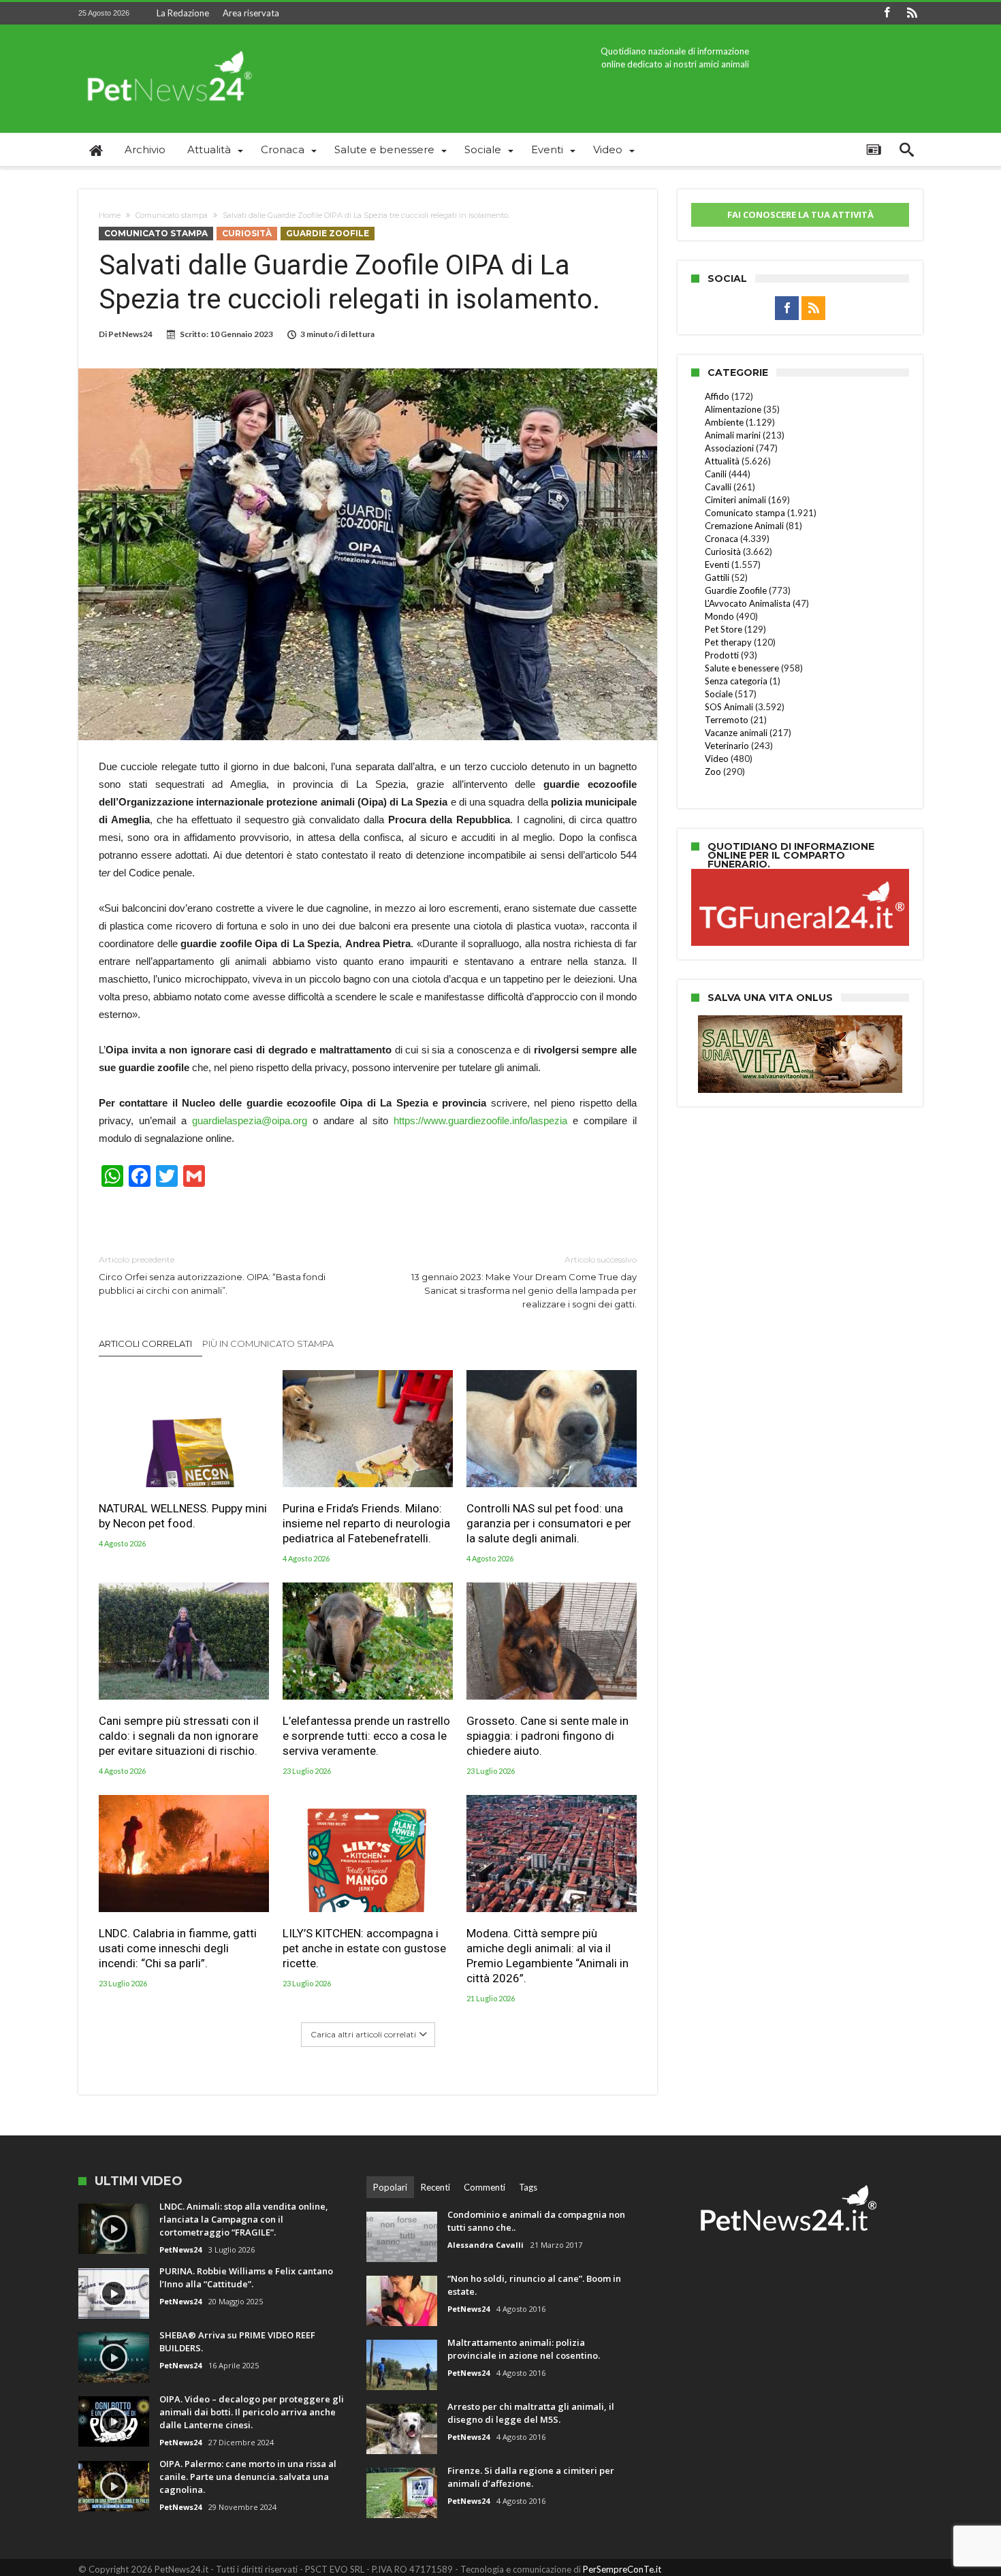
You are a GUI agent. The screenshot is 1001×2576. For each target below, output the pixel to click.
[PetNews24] (167, 45)
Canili (716, 474)
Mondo (719, 616)
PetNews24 (130, 334)
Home (110, 215)
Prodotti (722, 655)
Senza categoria (736, 681)
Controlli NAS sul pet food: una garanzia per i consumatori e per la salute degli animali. (549, 1523)
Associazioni (729, 448)
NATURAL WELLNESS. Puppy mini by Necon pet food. (183, 1516)
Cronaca (721, 539)
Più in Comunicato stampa (268, 1343)
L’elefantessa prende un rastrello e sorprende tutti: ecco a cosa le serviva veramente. (366, 1736)
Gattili (717, 577)
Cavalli (718, 487)
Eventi (717, 565)
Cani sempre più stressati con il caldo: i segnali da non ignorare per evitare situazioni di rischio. (179, 1736)
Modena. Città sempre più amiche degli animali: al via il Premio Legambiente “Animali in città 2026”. (547, 1956)
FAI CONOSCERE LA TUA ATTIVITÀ (800, 214)
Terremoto (727, 720)
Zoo (713, 772)
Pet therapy (728, 642)
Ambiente (724, 422)
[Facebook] (887, 13)
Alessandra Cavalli (486, 2245)
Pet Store (724, 629)
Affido (717, 396)
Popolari (390, 2187)
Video (717, 759)
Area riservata (251, 13)
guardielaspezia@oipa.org (250, 1120)
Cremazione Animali (744, 526)
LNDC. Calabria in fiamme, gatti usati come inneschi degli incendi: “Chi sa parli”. (178, 1948)
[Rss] (912, 13)
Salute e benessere (742, 668)
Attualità (722, 461)
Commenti (484, 2187)
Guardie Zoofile (328, 233)
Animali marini (733, 435)
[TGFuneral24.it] (800, 871)
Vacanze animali (736, 733)
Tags (528, 2187)
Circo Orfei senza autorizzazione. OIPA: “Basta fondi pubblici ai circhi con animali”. (212, 1275)
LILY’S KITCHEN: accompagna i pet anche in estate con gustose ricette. (364, 1948)
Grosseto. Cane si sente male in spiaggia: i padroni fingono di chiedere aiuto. (547, 1736)
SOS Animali (729, 707)
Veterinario (727, 746)
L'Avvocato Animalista (748, 603)
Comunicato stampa (172, 215)
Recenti (435, 2187)
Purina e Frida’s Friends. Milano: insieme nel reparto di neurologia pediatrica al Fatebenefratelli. (366, 1523)
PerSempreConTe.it (622, 2569)
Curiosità (247, 233)
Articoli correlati (145, 1343)
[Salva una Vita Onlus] (800, 1022)
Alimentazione (733, 409)
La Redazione (183, 13)
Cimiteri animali (735, 500)
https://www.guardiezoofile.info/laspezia (480, 1120)
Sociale (719, 694)
